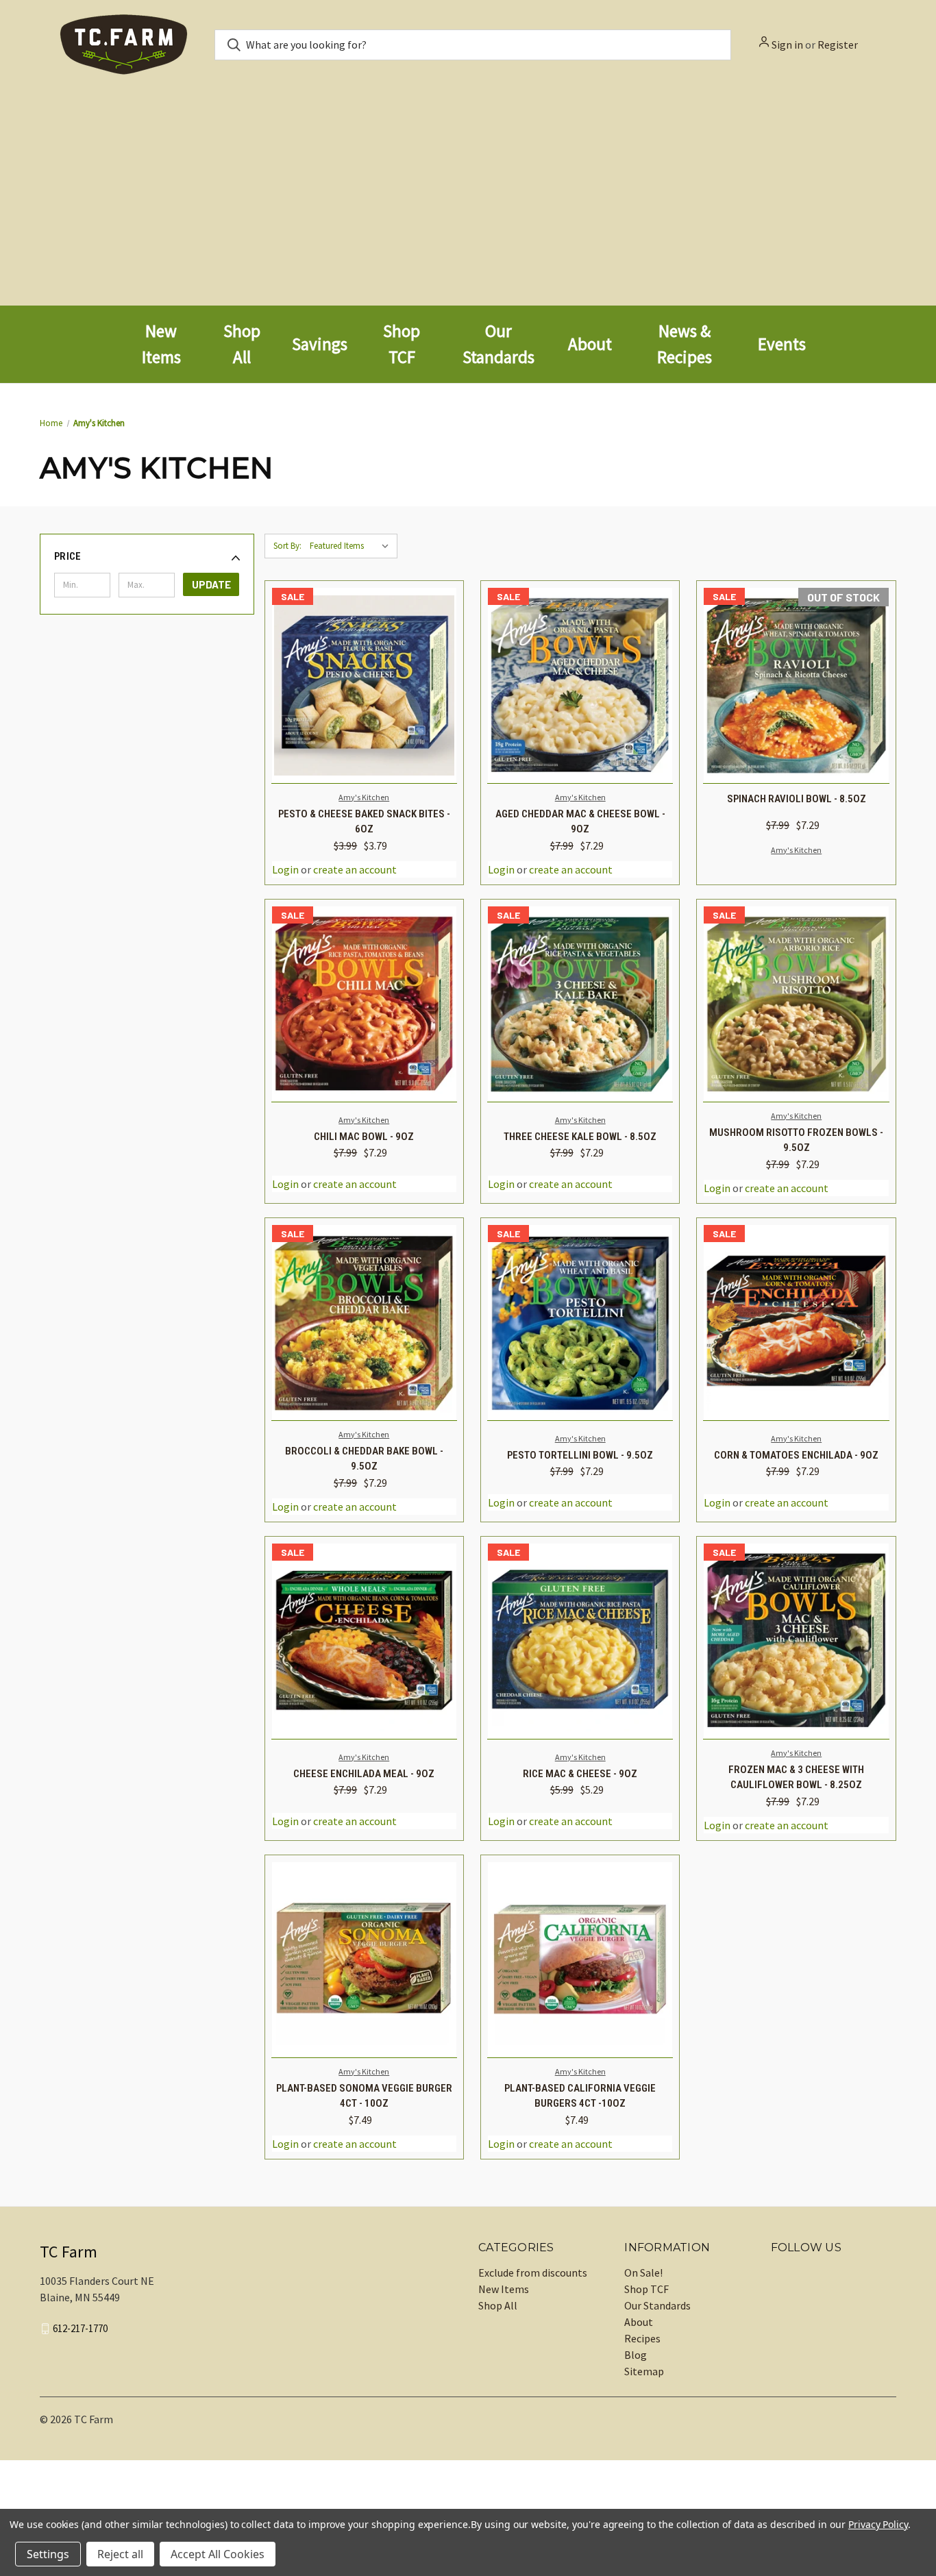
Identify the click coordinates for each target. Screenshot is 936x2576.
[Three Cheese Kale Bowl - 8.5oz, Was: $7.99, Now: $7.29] (580, 1004)
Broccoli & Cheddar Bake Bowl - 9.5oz (364, 1459)
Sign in (787, 45)
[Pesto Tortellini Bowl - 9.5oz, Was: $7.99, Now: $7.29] (580, 1323)
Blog (636, 2355)
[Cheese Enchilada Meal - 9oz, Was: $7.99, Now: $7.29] (364, 1641)
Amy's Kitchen (364, 797)
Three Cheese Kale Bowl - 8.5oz (580, 1137)
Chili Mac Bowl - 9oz (364, 1137)
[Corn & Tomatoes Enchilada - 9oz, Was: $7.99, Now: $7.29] (796, 1323)
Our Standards (657, 2305)
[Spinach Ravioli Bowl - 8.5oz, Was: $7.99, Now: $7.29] (796, 685)
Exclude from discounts (533, 2272)
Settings (48, 2554)
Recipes (642, 2338)
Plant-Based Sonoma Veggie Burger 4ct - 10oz (364, 2096)
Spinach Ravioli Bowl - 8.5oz (797, 799)
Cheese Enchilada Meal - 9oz (364, 1774)
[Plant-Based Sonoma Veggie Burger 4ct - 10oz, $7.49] (364, 1960)
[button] (147, 556)
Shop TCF (646, 2289)
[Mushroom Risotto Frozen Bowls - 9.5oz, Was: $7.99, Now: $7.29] (796, 1004)
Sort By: (287, 546)
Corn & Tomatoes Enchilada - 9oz (796, 1455)
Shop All (498, 2305)
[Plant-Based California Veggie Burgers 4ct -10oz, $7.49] (580, 1960)
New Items (504, 2289)
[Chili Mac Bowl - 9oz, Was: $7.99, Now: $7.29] (364, 1004)
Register (838, 45)
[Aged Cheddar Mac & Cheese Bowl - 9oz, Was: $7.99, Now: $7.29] (580, 685)
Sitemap (644, 2371)
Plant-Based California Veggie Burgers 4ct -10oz (580, 2096)
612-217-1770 (80, 2328)
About (639, 2322)
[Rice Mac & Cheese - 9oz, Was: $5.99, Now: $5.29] (580, 1641)
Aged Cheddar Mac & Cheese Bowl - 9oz (580, 822)
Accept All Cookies (218, 2554)
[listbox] (352, 546)
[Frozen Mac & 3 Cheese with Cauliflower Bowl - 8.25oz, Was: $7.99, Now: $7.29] (796, 1641)
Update (211, 584)
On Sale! (643, 2272)
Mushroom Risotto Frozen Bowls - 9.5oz (796, 1140)
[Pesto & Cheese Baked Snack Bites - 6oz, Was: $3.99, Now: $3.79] (364, 685)
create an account (355, 869)
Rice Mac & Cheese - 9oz (580, 1774)
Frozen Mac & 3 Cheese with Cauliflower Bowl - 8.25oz (796, 1778)
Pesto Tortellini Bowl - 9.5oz (580, 1455)
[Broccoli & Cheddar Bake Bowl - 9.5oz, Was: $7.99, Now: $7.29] (364, 1323)
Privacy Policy (878, 2524)
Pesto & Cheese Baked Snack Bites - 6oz (364, 822)
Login (285, 869)
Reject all (120, 2554)
